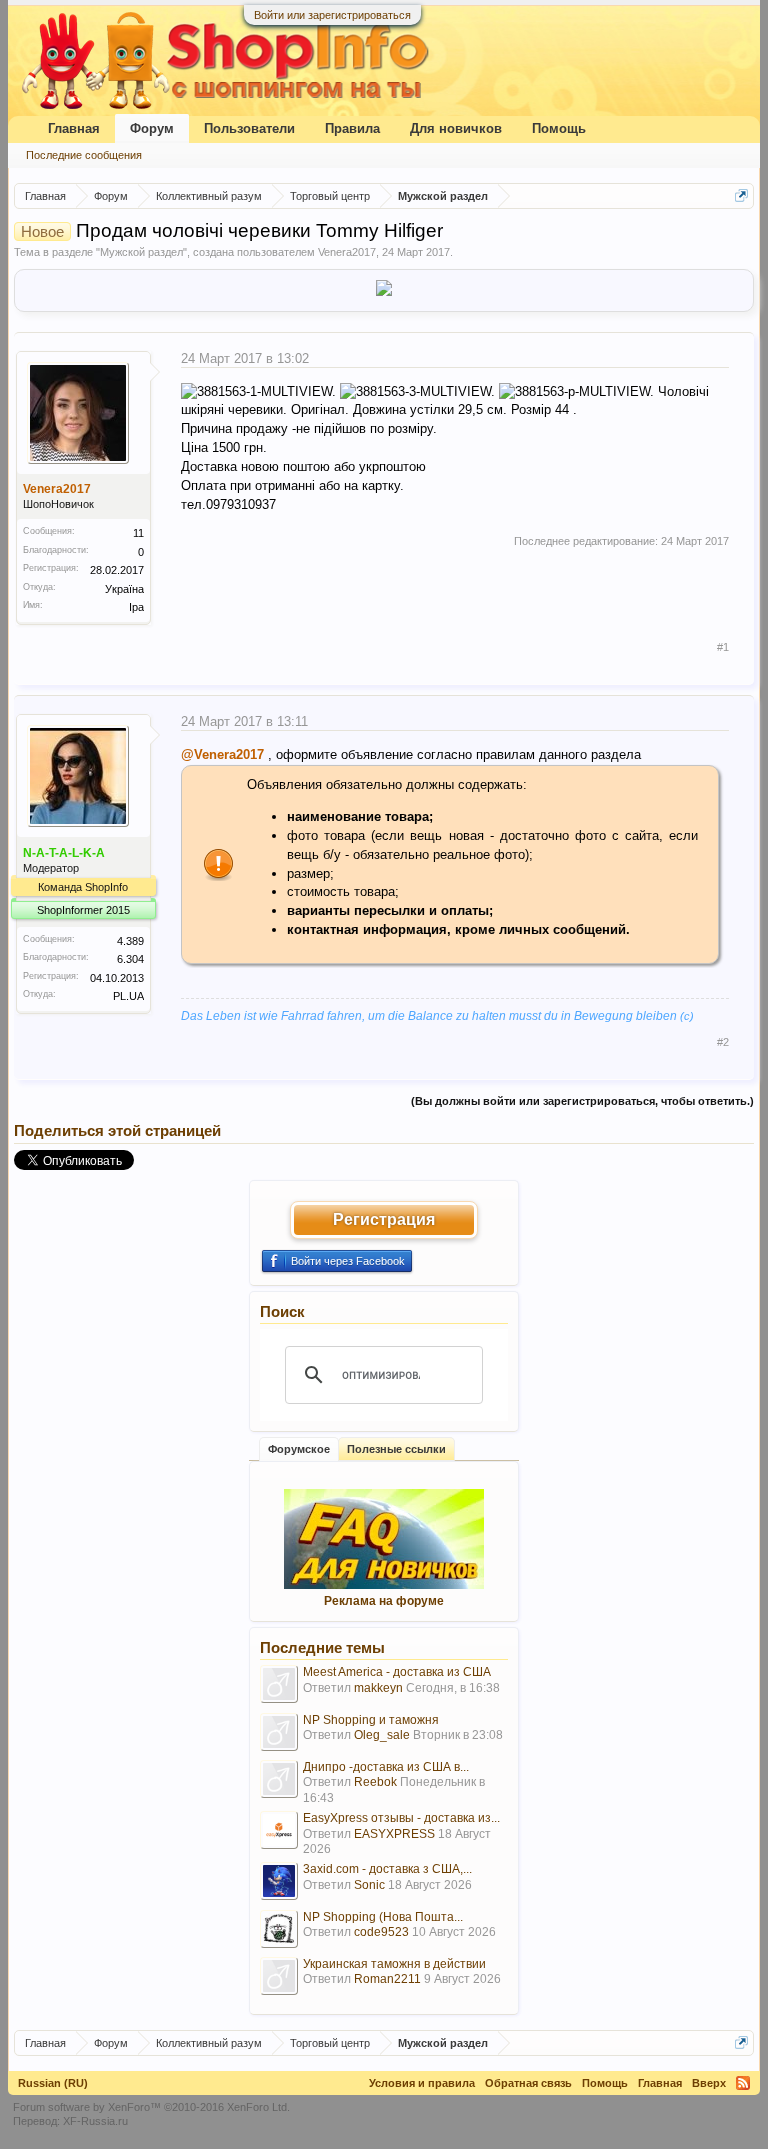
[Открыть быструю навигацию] (741, 195)
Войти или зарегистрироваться (332, 15)
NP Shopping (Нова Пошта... (383, 1917)
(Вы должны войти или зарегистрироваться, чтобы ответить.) (582, 1101)
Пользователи (249, 128)
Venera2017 (347, 252)
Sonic (369, 1885)
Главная (74, 128)
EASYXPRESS (394, 1834)
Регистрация (384, 1219)
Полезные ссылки (396, 1449)
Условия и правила (422, 2083)
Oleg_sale (382, 1735)
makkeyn (378, 1688)
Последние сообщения (84, 155)
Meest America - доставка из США (397, 1672)
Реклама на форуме (384, 1601)
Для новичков (456, 128)
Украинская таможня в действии (394, 1964)
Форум (152, 128)
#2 (723, 1042)
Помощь (559, 128)
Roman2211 (387, 1979)
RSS (743, 2083)
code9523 (381, 1932)
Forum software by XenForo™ (151, 2107)
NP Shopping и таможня (371, 1720)
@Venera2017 (222, 754)
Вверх (709, 2083)
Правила (352, 128)
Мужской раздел (141, 252)
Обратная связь (528, 2083)
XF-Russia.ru (95, 2121)
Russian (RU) (53, 2083)
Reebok (375, 1782)
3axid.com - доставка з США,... (387, 1869)
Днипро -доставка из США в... (386, 1767)
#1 (723, 647)
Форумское (299, 1449)
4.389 (130, 941)
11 (138, 533)
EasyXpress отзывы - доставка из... (401, 1818)
